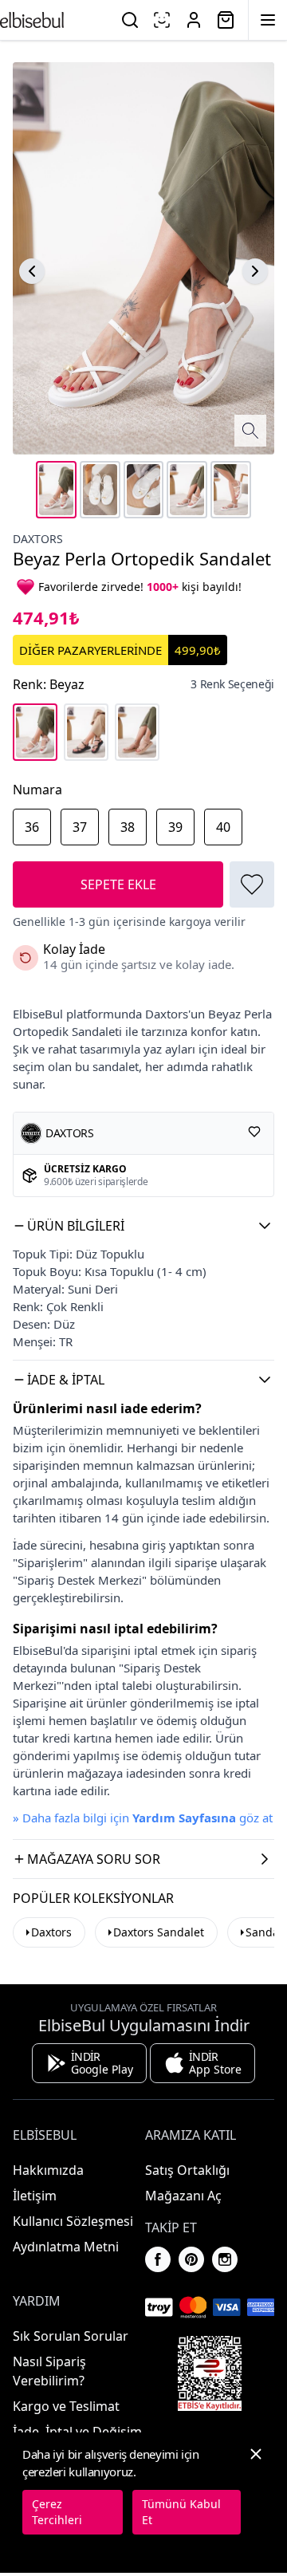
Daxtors (38, 539)
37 (80, 827)
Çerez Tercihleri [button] (57, 2512)
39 (175, 827)
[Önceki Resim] (32, 271)
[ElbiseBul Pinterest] (191, 2259)
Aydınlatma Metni (66, 2247)
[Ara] (130, 20)
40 (223, 827)
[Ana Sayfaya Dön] (32, 20)
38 (128, 827)
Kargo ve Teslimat (66, 2406)
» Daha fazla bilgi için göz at (143, 1818)
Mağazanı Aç (183, 2196)
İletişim (35, 2196)
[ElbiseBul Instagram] (225, 2259)
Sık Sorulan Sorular (71, 2336)
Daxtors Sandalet (159, 1932)
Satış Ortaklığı (187, 2170)
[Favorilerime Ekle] (252, 884)
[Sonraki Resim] (255, 271)
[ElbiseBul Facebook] (158, 2259)
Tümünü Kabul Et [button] (181, 2512)
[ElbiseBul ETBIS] (210, 2373)
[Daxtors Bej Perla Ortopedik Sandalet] (137, 732)
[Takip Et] (254, 1132)
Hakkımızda (48, 2170)
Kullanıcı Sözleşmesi (73, 2221)
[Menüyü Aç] (268, 20)
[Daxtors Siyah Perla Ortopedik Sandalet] (86, 732)
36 (32, 827)
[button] (143, 1226)
